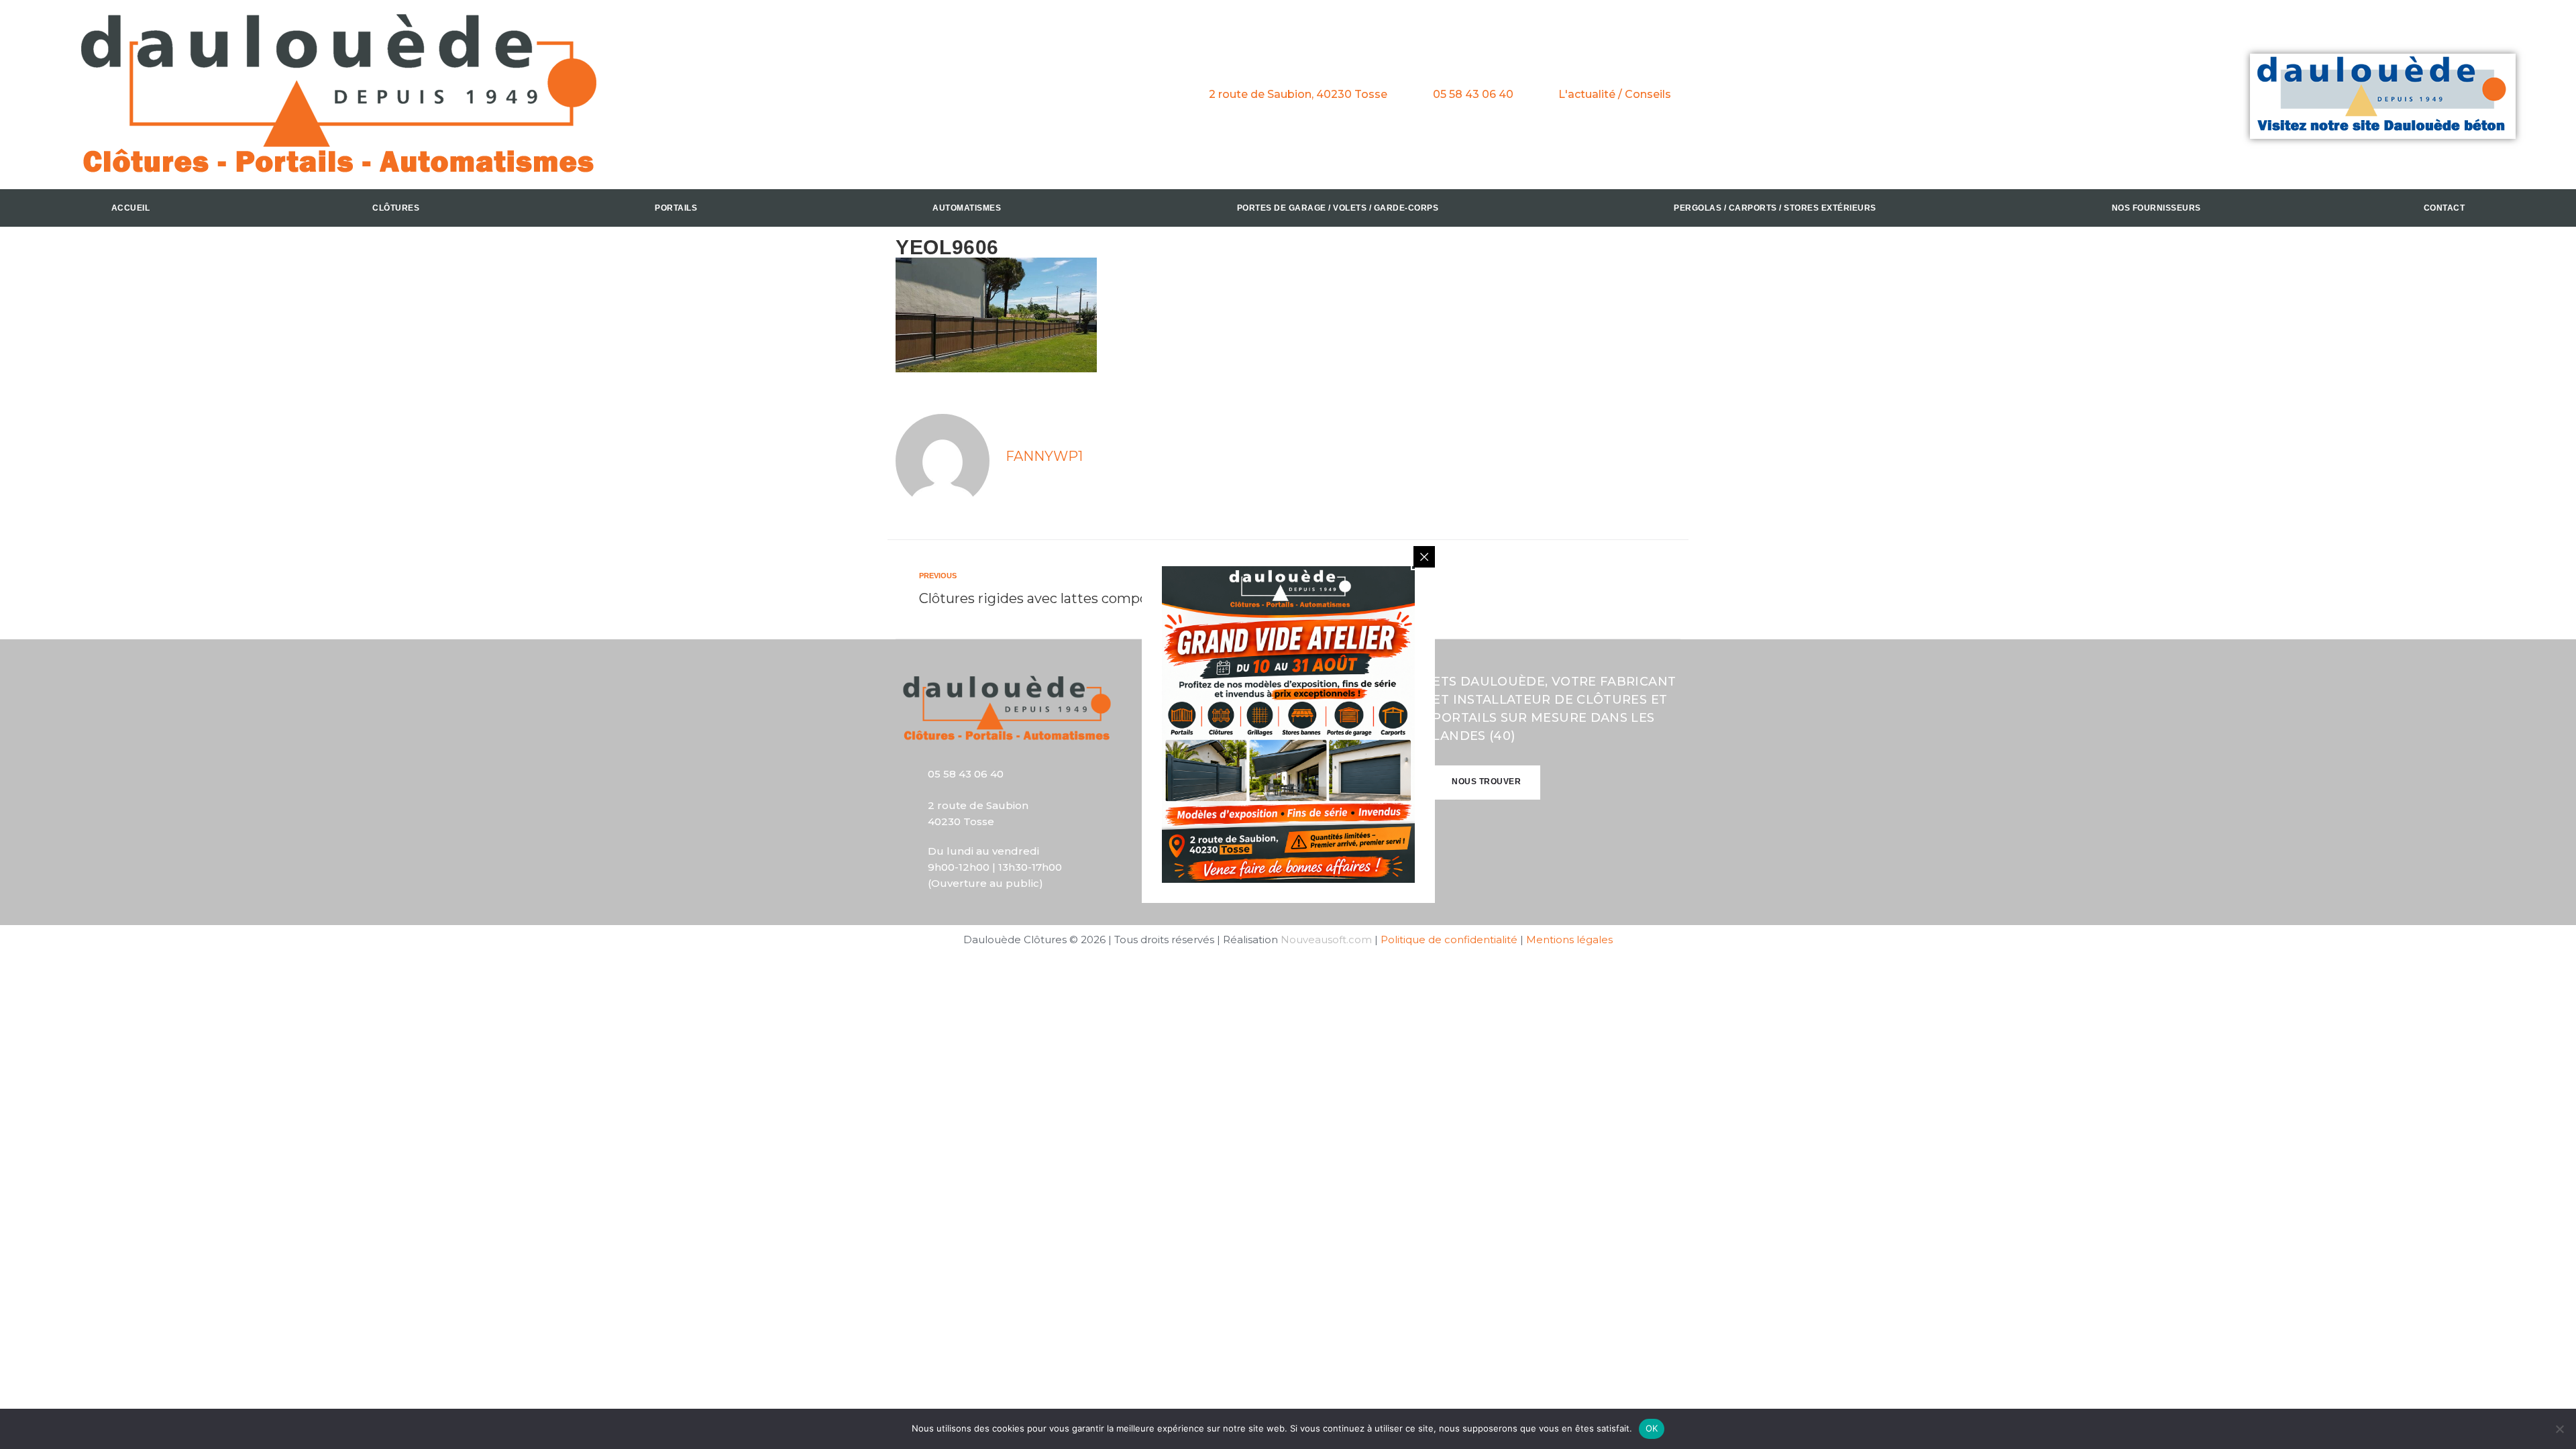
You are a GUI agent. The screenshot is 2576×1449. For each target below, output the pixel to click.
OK (1652, 1428)
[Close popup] (1424, 557)
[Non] (2559, 1429)
